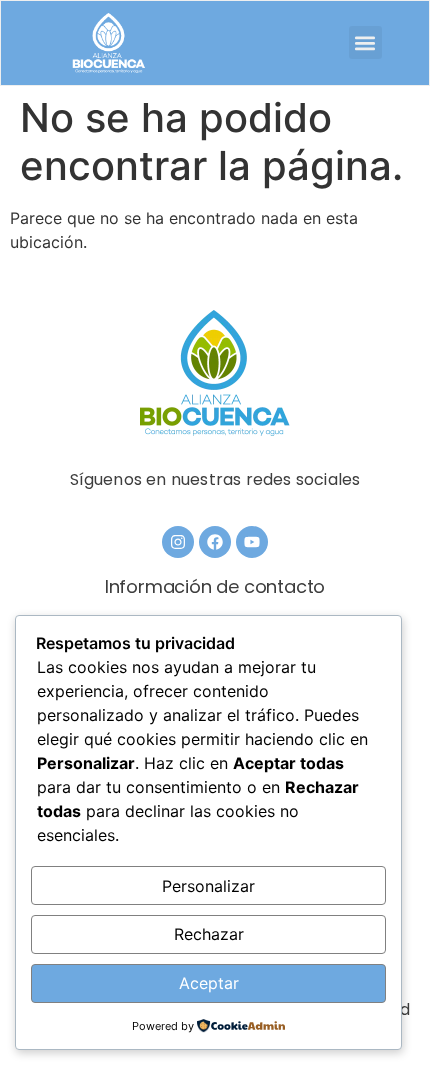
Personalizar (208, 886)
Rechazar (209, 934)
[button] (365, 42)
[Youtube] (252, 542)
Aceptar (209, 983)
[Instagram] (178, 542)
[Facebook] (215, 542)
